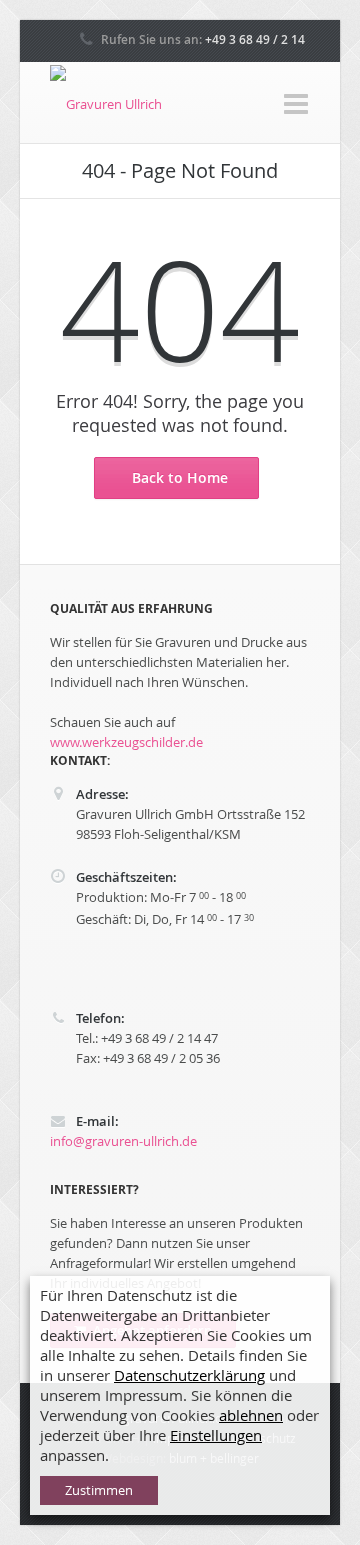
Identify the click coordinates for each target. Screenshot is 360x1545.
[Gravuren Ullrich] (106, 104)
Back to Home (180, 477)
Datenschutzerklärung (189, 1375)
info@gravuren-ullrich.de (123, 1141)
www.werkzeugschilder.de (126, 742)
